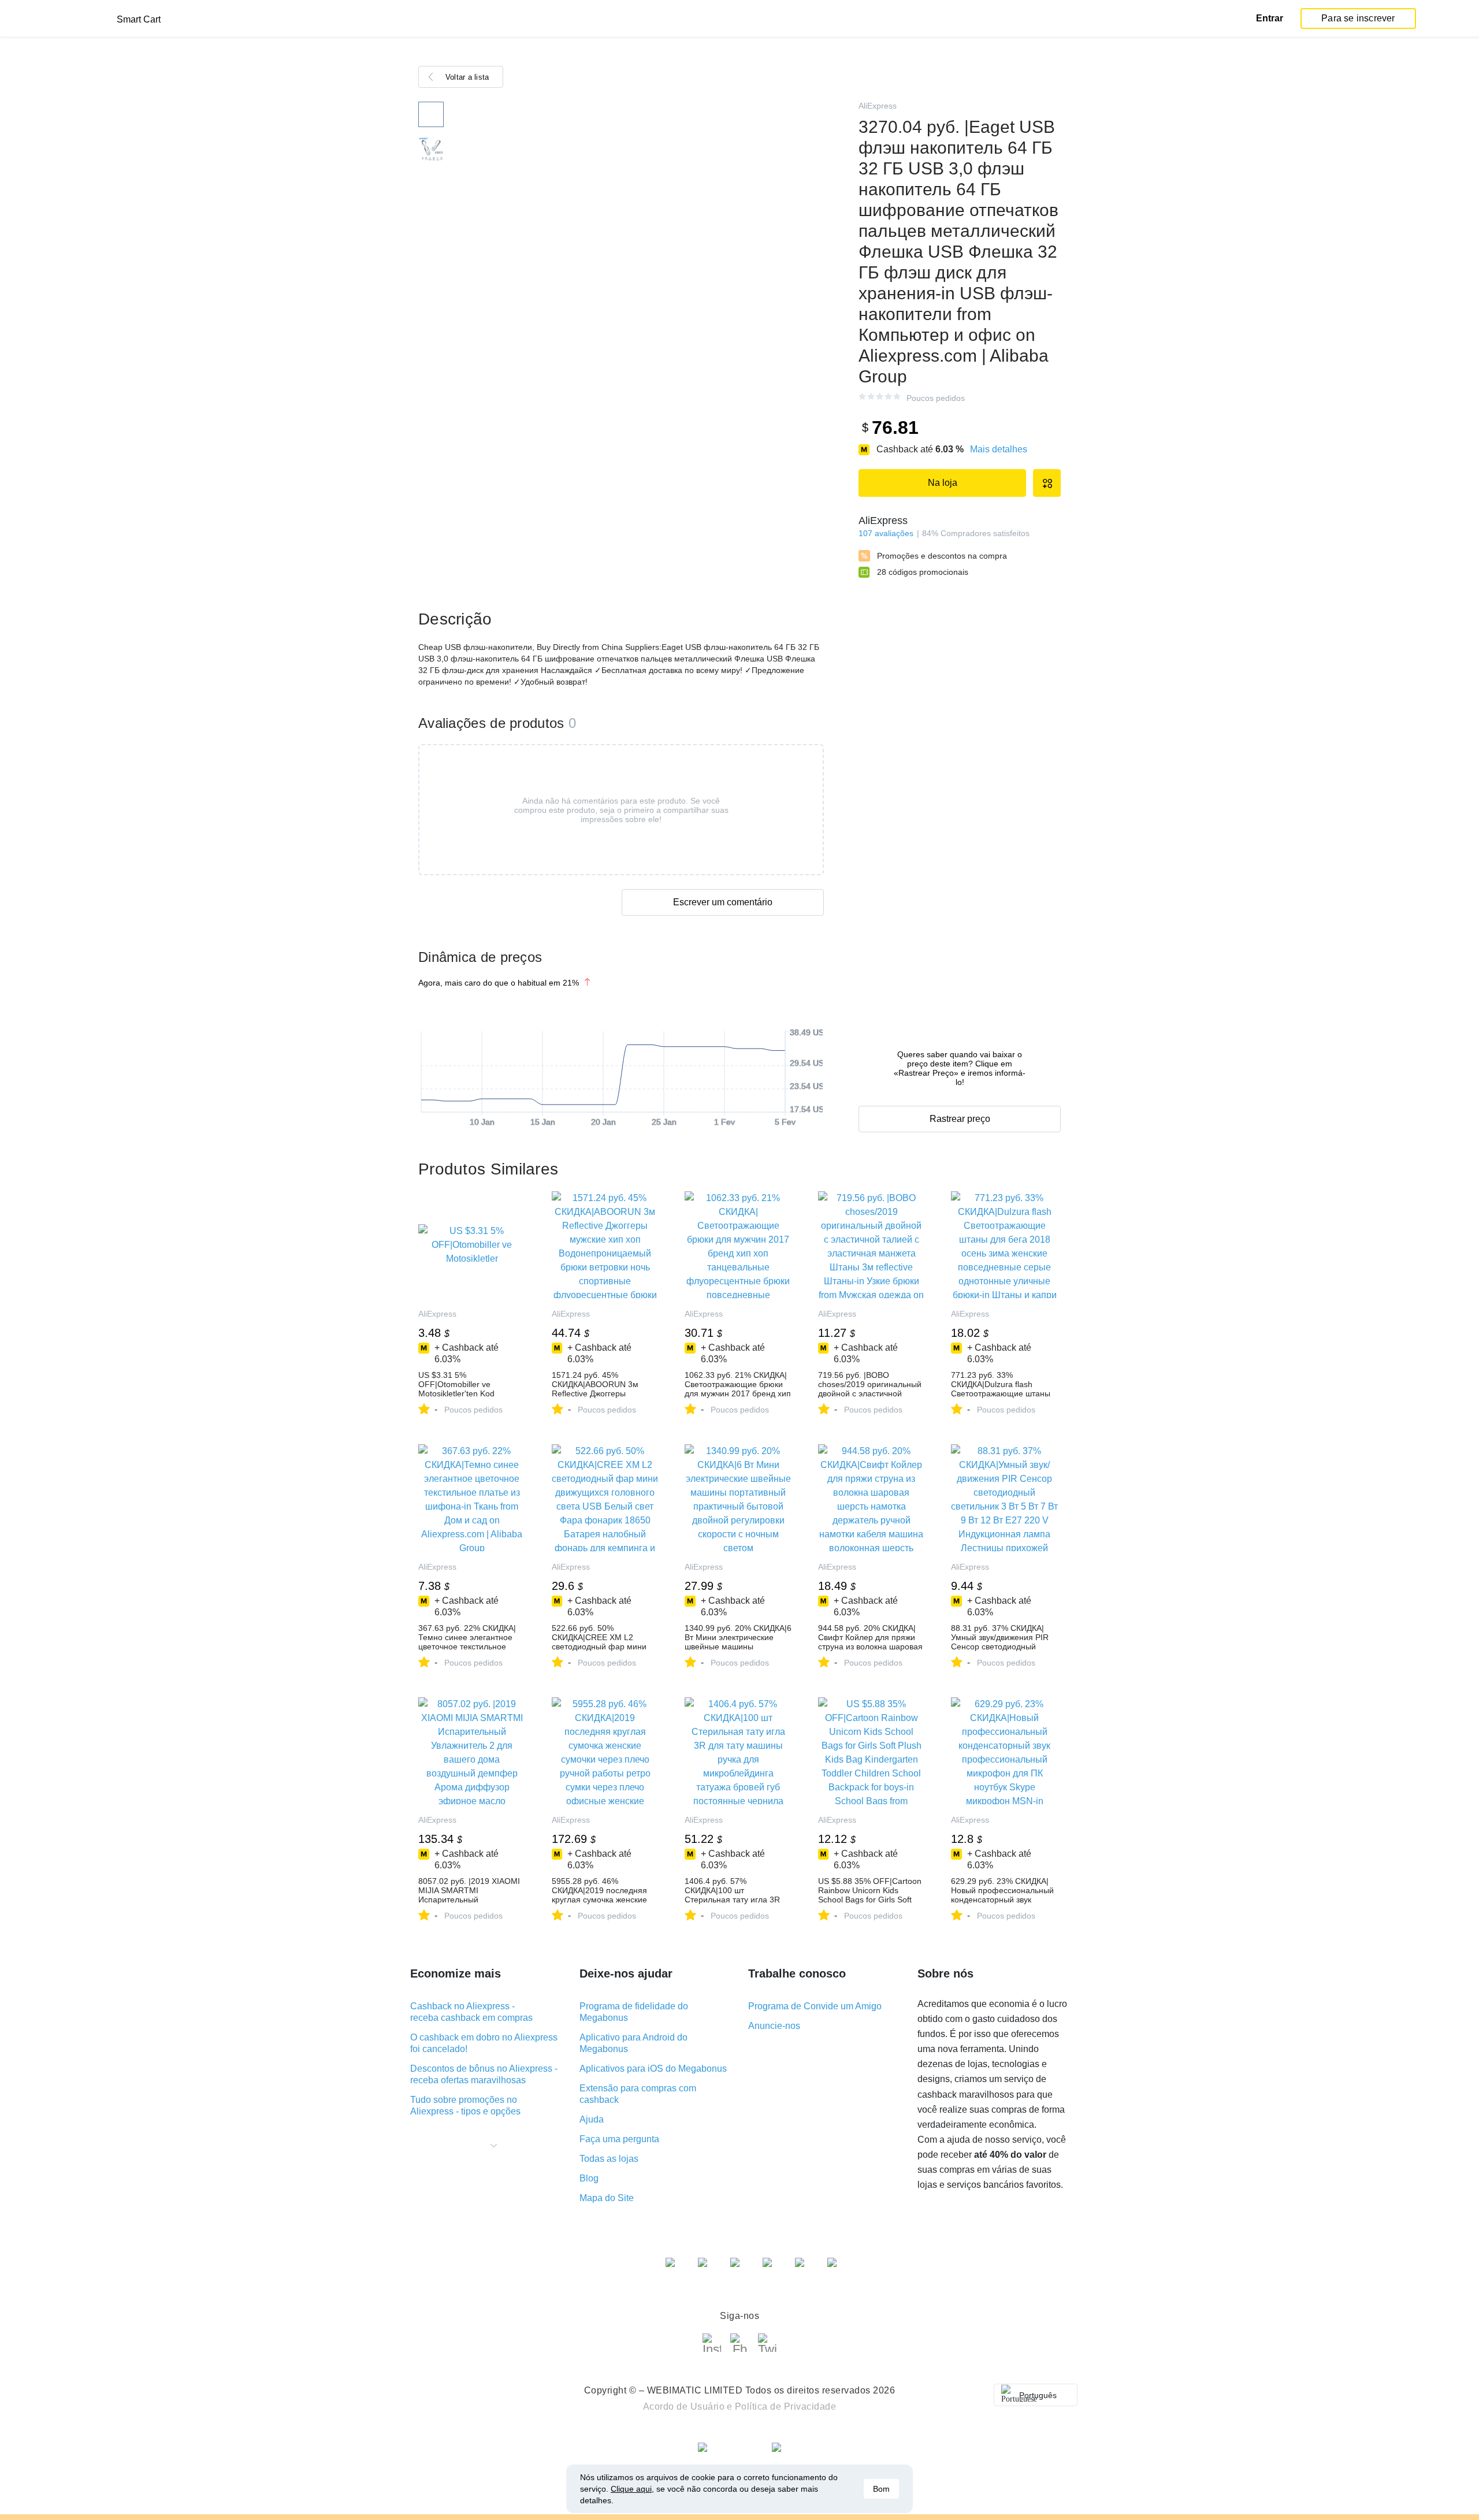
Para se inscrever (1358, 18)
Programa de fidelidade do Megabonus (634, 2012)
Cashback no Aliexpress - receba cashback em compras (471, 2012)
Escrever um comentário (723, 902)
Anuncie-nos (774, 2026)
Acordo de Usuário (684, 2406)
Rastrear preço (960, 1119)
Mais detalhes (999, 449)
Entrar (1270, 18)
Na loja (943, 483)
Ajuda (592, 2119)
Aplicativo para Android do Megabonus (633, 2043)
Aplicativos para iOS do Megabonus (653, 2069)
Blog (589, 2178)
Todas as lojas (609, 2159)
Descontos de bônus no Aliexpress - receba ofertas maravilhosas (484, 2074)
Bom (881, 2489)
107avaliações (886, 533)
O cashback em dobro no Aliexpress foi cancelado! (484, 2043)
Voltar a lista (467, 77)
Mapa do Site (607, 2198)
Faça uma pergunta (619, 2139)
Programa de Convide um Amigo (815, 2006)
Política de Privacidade (786, 2406)
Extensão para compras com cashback (638, 2094)
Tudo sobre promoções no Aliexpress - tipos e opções (465, 2105)
